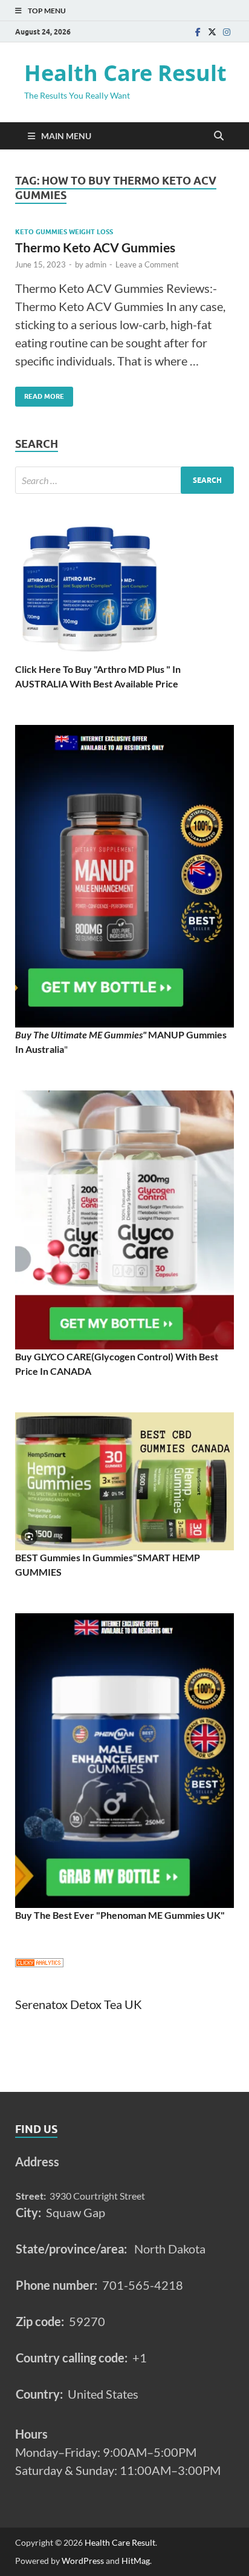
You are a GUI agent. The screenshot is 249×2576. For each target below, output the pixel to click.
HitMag (136, 2561)
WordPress (83, 2561)
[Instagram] (227, 32)
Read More (40, 394)
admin (96, 264)
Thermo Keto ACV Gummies (95, 247)
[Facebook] (198, 32)
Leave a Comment (147, 264)
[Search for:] (124, 480)
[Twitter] (212, 32)
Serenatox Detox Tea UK (79, 2004)
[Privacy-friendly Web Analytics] (39, 1963)
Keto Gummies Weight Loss (64, 232)
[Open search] (219, 136)
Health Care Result (125, 73)
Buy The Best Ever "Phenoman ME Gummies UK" (120, 1915)
